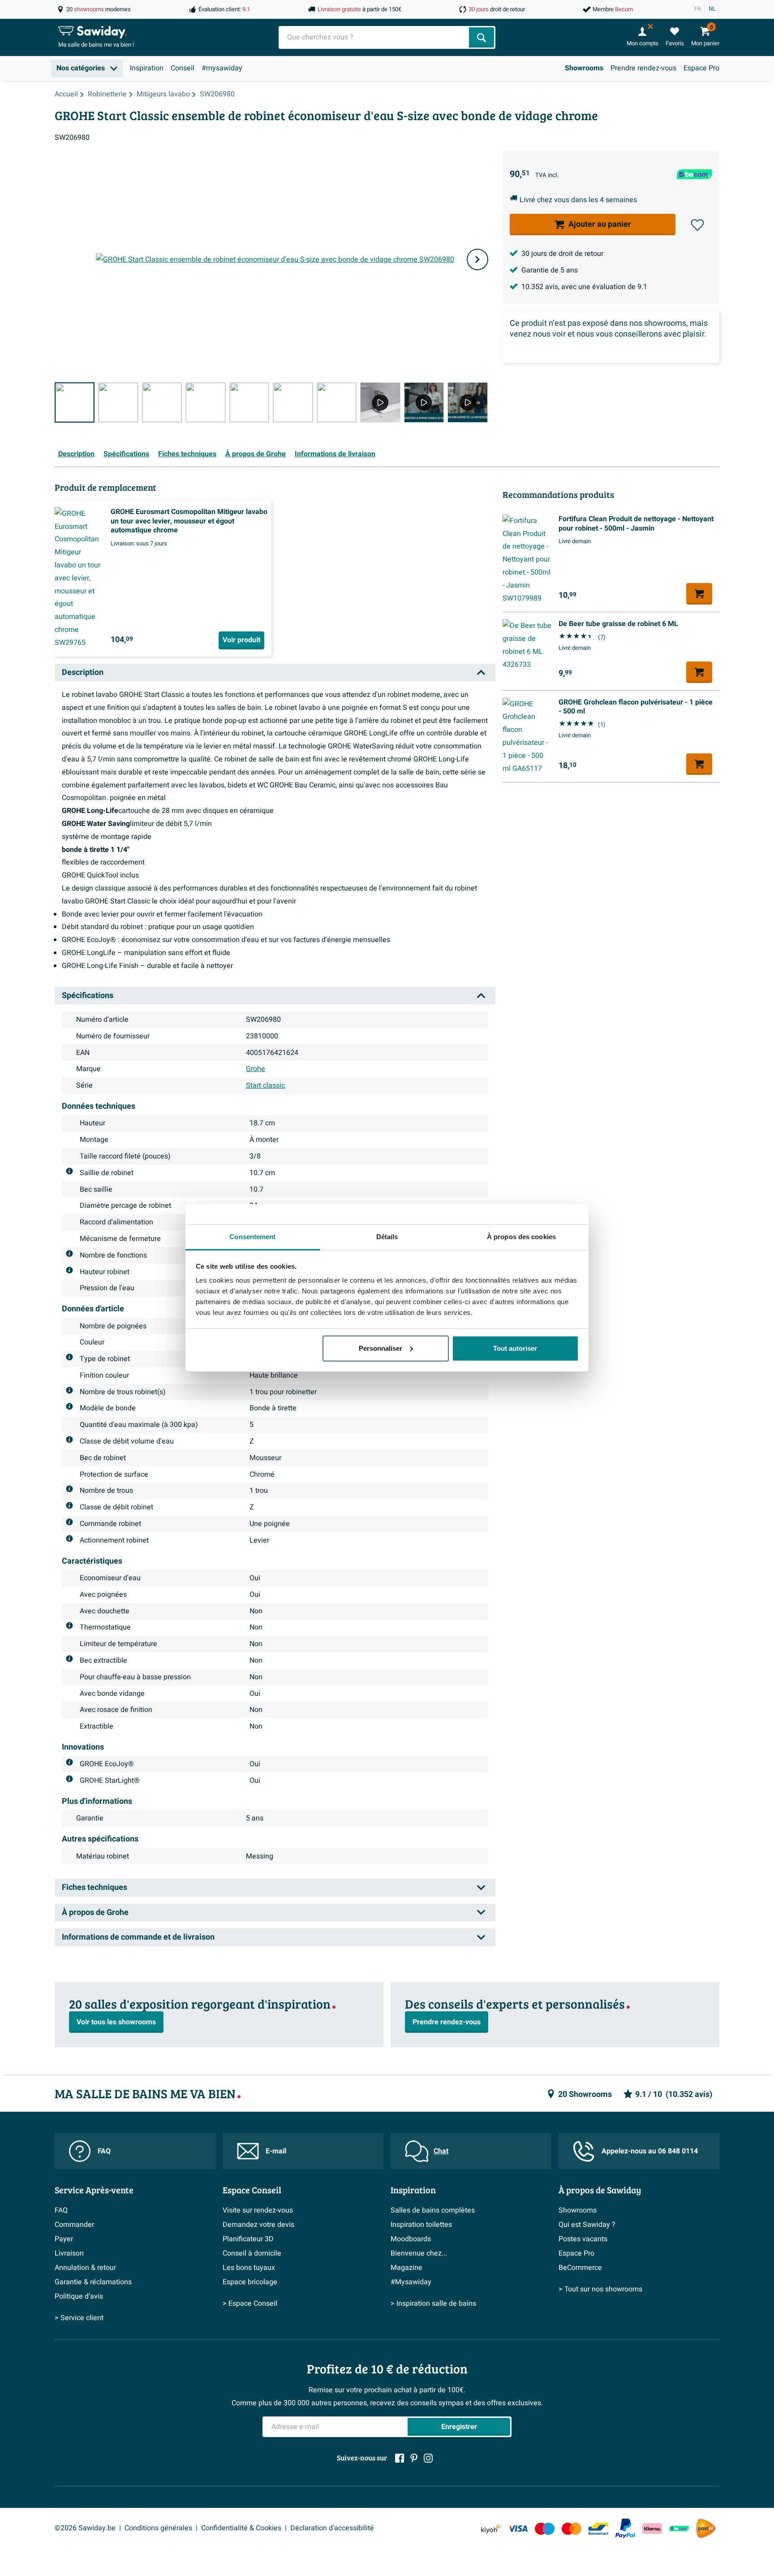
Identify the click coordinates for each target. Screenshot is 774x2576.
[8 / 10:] (380, 402)
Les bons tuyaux (249, 2268)
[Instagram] (428, 2458)
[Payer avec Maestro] (545, 2528)
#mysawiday (222, 68)
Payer (64, 2239)
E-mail (276, 2151)
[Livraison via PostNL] (706, 2528)
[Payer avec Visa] (518, 2528)
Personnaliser (381, 1348)
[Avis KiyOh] (491, 2528)
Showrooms (584, 68)
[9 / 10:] (424, 402)
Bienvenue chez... (419, 2253)
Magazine (406, 2268)
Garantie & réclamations (93, 2282)
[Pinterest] (414, 2458)
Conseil (183, 68)
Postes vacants (583, 2239)
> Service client (79, 2318)
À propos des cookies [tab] (521, 1237)
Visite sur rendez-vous (258, 2210)
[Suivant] (477, 259)
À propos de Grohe (256, 454)
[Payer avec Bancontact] (598, 2528)
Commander (74, 2225)
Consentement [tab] (252, 1237)
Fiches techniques (187, 454)
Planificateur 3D (248, 2239)
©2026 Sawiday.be (85, 2528)
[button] (697, 225)
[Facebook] (400, 2458)
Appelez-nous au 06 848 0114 (650, 2151)
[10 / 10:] (467, 402)
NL (712, 9)
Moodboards (411, 2239)
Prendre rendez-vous (643, 68)
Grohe (256, 1069)
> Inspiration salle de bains (433, 2304)
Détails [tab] (387, 1237)
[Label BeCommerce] (679, 2528)
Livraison (69, 2253)
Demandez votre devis (258, 2225)
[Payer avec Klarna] (652, 2528)
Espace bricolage (250, 2282)
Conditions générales (158, 2528)
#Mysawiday (411, 2282)
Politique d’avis (79, 2296)
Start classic (265, 1085)
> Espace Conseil (250, 2304)
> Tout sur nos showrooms (600, 2289)
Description (76, 454)
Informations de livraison (335, 454)
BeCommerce (580, 2268)
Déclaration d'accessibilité (332, 2528)
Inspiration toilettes (421, 2225)
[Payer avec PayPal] (625, 2528)
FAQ (104, 2151)
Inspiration (147, 68)
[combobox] (375, 37)
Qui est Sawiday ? (587, 2225)
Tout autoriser (515, 1348)
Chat (441, 2151)
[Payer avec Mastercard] (572, 2528)
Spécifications (126, 454)
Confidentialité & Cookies (241, 2528)
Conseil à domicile (252, 2253)
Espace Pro (701, 68)
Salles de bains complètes (433, 2210)
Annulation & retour (85, 2268)
